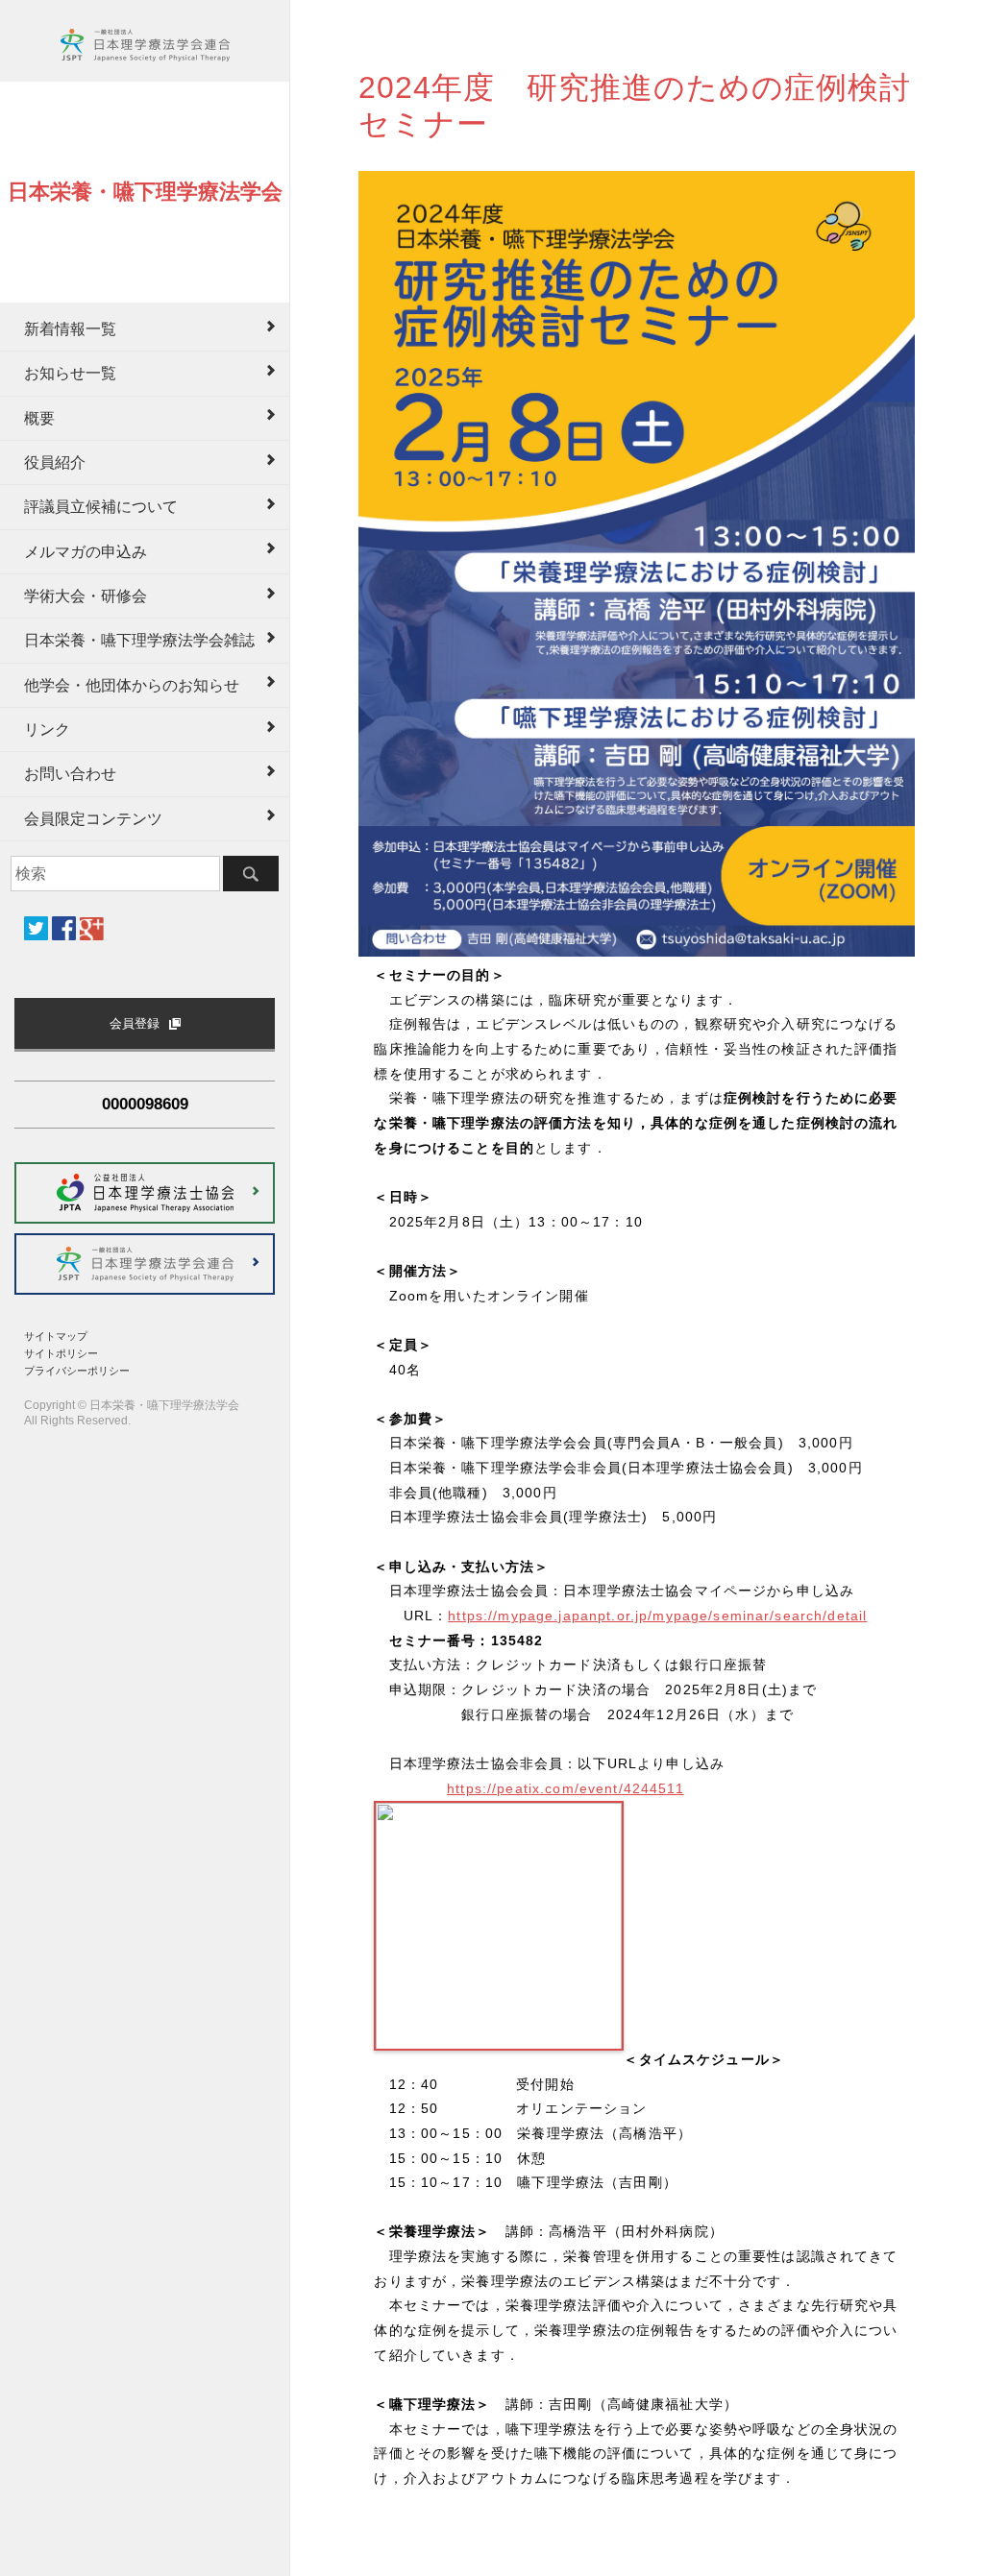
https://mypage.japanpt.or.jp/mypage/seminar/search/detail (657, 1616)
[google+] (92, 929)
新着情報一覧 (70, 329)
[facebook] (64, 928)
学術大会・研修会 (86, 596)
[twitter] (36, 928)
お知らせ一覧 (70, 373)
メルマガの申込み (86, 552)
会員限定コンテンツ (93, 819)
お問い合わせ (70, 774)
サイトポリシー (61, 1353)
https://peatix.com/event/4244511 (566, 1788)
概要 (39, 418)
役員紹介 (55, 462)
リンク (47, 729)
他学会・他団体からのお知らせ (132, 685)
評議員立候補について (101, 507)
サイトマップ (56, 1336)
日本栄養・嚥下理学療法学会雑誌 (139, 640)
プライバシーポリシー (77, 1371)
